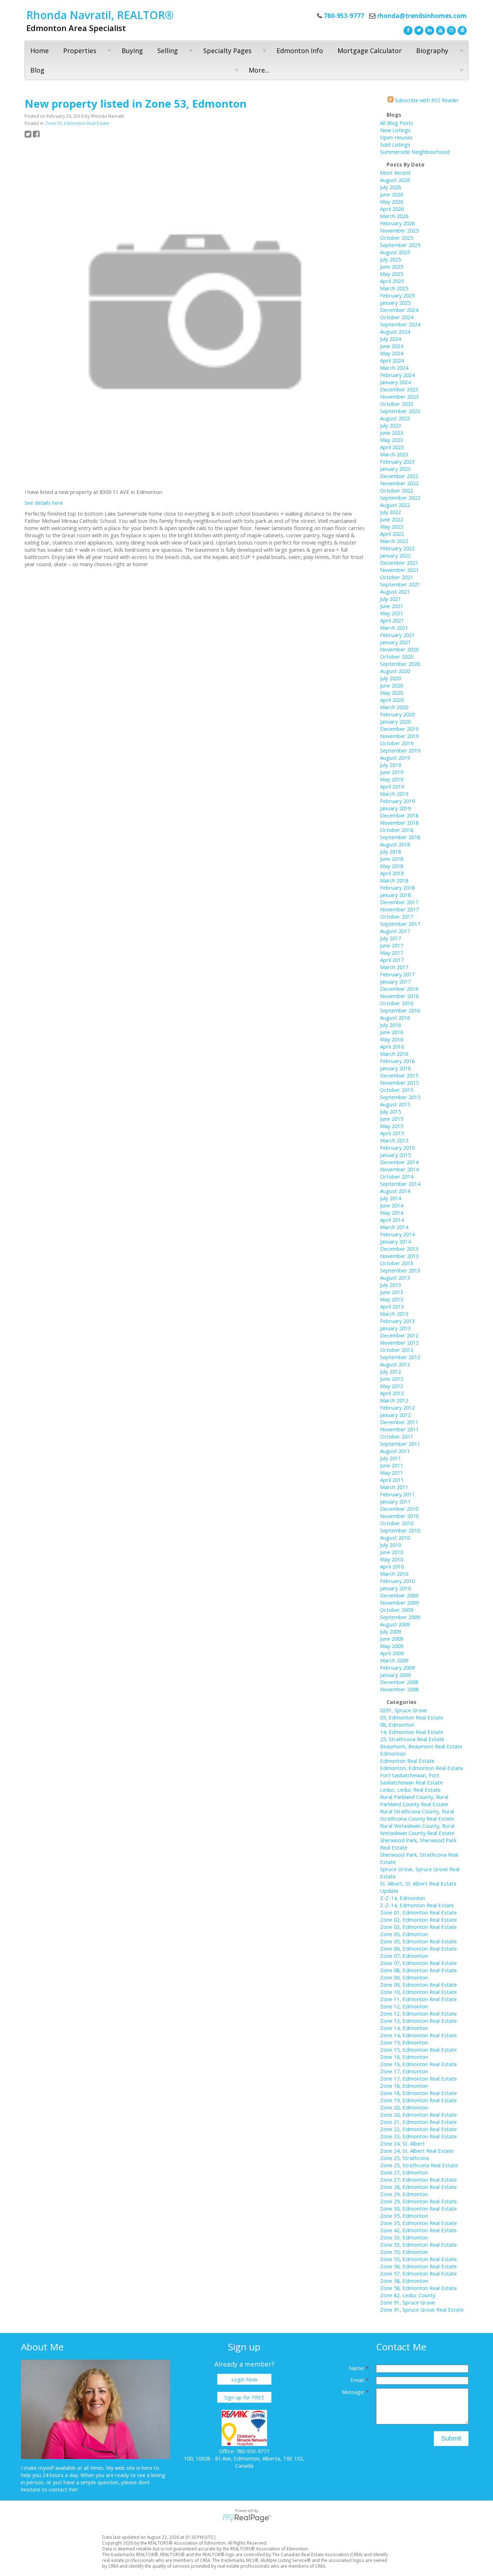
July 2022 (391, 512)
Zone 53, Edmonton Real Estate (77, 123)
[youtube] (440, 30)
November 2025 (399, 230)
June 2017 (392, 945)
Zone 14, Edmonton (404, 2028)
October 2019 (397, 743)
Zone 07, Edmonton (404, 1956)
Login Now (244, 2379)
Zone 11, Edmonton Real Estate (418, 1999)
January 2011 (395, 1501)
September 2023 (400, 411)
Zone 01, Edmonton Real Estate (418, 1912)
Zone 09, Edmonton (404, 1977)
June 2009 (392, 1639)
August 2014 (395, 1191)
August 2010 (395, 1538)
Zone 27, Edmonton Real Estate (418, 2180)
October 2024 (397, 317)
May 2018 (392, 866)
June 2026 (392, 194)
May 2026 (392, 201)
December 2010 (399, 1509)
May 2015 (392, 1126)
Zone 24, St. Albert (402, 2143)
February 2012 (397, 1408)
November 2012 (399, 1343)
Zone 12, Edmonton (404, 2006)
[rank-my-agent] (461, 30)
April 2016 (392, 1046)
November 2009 (399, 1603)
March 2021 (394, 628)
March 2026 (394, 216)
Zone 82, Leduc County (408, 2295)
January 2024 (395, 382)
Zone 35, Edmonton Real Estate (418, 2223)
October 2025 (397, 238)
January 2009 (395, 1675)
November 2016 (399, 996)
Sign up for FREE (244, 2397)
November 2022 (399, 483)
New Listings (395, 130)
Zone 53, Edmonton (404, 2237)
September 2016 (400, 1010)
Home (40, 51)
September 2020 (400, 664)
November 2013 (399, 1256)
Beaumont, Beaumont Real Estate (421, 1746)
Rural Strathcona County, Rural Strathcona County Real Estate (417, 1815)
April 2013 (392, 1306)
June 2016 (392, 1032)
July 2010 (391, 1545)
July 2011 (391, 1458)
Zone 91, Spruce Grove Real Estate (422, 2310)
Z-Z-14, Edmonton (403, 1898)
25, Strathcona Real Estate (412, 1739)
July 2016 (391, 1025)
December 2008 (399, 1682)
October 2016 (397, 1003)
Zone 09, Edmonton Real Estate (418, 1985)
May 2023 (392, 440)
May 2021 (392, 613)
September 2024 (400, 324)
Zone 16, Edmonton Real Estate (418, 2064)
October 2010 (397, 1523)
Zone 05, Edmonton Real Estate (418, 1941)
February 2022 (397, 548)
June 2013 (392, 1292)
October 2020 (397, 656)
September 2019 (400, 750)
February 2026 (397, 223)
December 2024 (399, 310)
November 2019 (399, 736)
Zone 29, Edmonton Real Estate (418, 2201)
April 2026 (392, 209)
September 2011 (400, 1444)
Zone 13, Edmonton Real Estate (418, 2021)
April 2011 (392, 1480)
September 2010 (400, 1530)
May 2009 (392, 1646)
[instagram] (450, 30)
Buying (132, 51)
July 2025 (391, 259)
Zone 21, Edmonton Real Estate (418, 2122)
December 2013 (399, 1249)
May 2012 (392, 1386)
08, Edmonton (397, 1725)
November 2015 (399, 1083)
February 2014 (397, 1234)
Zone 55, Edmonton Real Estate (418, 2259)
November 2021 (399, 570)
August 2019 (395, 758)
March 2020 (394, 707)
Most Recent (395, 173)
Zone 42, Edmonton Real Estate (418, 2230)
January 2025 (395, 303)
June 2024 (392, 346)
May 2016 (392, 1039)
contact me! (63, 2489)
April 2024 (392, 360)
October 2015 (397, 1090)
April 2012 (392, 1393)
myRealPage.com (247, 2518)
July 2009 (391, 1631)
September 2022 (400, 498)
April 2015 (392, 1133)
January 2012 (395, 1415)
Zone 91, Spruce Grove (407, 2302)
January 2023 (395, 469)
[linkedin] (429, 30)
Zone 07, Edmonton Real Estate (418, 1963)
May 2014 (392, 1213)
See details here (44, 503)
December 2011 (399, 1422)
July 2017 (391, 938)
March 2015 (394, 1140)
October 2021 (397, 577)
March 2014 (394, 1227)
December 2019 (399, 729)
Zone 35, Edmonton (404, 2216)
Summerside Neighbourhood (415, 152)
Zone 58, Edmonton (404, 2281)
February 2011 (397, 1494)
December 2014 (399, 1162)
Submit (451, 2438)
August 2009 (395, 1624)
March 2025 (394, 288)
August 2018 (395, 844)
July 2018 (391, 851)
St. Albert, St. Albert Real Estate (418, 1883)
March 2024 (394, 368)
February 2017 (397, 974)
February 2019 (397, 801)
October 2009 (397, 1610)
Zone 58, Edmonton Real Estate (418, 2288)
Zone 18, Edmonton (404, 2086)
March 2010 (394, 1574)
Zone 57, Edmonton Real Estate (418, 2273)
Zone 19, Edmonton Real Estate (418, 2100)
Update (389, 1891)
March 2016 (394, 1054)
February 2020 (397, 714)
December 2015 (399, 1075)
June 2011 (392, 1465)
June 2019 (392, 772)
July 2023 (391, 425)
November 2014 (399, 1169)
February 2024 (397, 375)
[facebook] (407, 30)
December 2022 (399, 476)
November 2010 (399, 1516)
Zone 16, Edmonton (404, 2057)
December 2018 (399, 815)
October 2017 (397, 916)
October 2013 (397, 1263)
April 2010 (392, 1566)
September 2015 (400, 1097)
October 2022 (397, 490)
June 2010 (392, 1552)
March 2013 (394, 1314)
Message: (354, 2392)
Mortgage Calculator (370, 51)
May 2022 (392, 526)
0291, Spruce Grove (403, 1710)
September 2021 (400, 584)
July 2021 (391, 599)
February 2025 (397, 295)
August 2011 (395, 1451)
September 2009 (400, 1617)
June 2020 (392, 685)
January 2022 (395, 555)
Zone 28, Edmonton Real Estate (418, 2187)
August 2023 (395, 418)
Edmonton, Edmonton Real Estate (422, 1768)
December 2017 (399, 902)
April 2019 (392, 786)
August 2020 (395, 671)
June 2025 (392, 266)
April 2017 (392, 960)
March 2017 (394, 967)
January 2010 (395, 1588)
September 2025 (400, 245)
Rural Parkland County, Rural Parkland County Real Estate (414, 1800)
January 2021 (395, 642)
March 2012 (394, 1400)
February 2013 (397, 1321)
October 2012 (397, 1350)
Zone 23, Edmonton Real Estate (418, 2136)
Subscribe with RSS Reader (426, 100)
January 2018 (395, 895)
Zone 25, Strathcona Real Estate (419, 2165)
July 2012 (391, 1371)
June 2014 (392, 1205)
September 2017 (400, 924)
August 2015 (395, 1104)
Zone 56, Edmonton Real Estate (418, 2266)
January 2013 (395, 1328)
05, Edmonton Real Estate (412, 1717)
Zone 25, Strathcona (405, 2158)
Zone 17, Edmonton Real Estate (418, 2078)
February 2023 (397, 461)
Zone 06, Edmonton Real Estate (418, 1948)
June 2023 (392, 433)
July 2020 (391, 678)
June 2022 (392, 519)
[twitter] (418, 30)
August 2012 (395, 1364)
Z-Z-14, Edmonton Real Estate (417, 1905)
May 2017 (392, 953)
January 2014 (395, 1241)
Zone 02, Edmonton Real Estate (418, 1920)
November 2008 (399, 1689)
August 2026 (395, 180)
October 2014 (397, 1176)
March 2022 (394, 541)
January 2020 (395, 721)
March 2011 (394, 1487)
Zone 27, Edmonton (404, 2172)
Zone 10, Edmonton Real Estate (418, 1992)
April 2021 (392, 620)
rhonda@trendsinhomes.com (422, 16)
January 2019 (395, 808)
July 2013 (391, 1285)
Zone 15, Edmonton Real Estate (418, 2050)
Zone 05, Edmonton (404, 1934)
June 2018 (392, 859)
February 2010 (397, 1581)
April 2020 (392, 700)
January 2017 (395, 981)
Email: (358, 2380)
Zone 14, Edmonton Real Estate (418, 2035)
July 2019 (391, 765)
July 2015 (391, 1111)
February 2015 (397, 1148)
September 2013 (400, 1270)
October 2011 (397, 1436)
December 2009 (399, 1595)
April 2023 (392, 447)
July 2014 (391, 1198)
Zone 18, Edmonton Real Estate (418, 2093)
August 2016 (395, 1018)
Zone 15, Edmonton (404, 2042)
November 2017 (399, 909)
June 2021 (392, 606)
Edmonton (393, 1753)
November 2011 (399, 1429)
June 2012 (392, 1379)
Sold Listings (395, 144)
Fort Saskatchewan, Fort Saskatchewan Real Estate (411, 1779)
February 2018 (397, 888)
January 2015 (395, 1155)
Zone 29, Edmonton (404, 2194)
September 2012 (400, 1357)
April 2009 (392, 1653)
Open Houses (396, 137)
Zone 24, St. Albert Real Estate (417, 2151)
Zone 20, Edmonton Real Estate (418, 2115)
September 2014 (400, 1184)
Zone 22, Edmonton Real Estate (418, 2129)
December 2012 (399, 1335)
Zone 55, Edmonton (404, 2252)
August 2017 (395, 931)
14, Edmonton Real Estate (412, 1732)
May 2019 (392, 779)
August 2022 (395, 505)
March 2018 (394, 880)
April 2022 (392, 534)
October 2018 (397, 830)
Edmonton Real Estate (407, 1761)
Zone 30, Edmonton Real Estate (418, 2208)
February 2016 (397, 1061)
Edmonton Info (300, 51)
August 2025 (395, 252)
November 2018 (399, 823)
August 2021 (395, 591)
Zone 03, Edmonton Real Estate (418, 1927)
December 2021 (399, 563)
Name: (357, 2368)
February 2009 (397, 1668)
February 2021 (397, 635)
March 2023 (394, 454)
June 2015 (392, 1119)
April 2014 (392, 1220)
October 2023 (397, 404)
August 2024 (395, 331)
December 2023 (399, 389)
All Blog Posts (397, 123)
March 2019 (394, 794)
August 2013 (395, 1278)
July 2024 (391, 339)
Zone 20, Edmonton (404, 2107)
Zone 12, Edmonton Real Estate (418, 2013)
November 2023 (399, 396)
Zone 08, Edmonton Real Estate (418, 1970)
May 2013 (392, 1299)
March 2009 (394, 1660)
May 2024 (392, 353)
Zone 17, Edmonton (404, 2071)
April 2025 (392, 281)
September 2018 (400, 837)
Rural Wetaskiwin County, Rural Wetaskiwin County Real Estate (417, 1829)
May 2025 (392, 274)
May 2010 (392, 1559)
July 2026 (391, 187)
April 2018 (392, 873)
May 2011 (392, 1473)
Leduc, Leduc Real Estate (410, 1790)
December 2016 (399, 989)
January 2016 (395, 1068)
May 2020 (392, 693)
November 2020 (399, 649)
